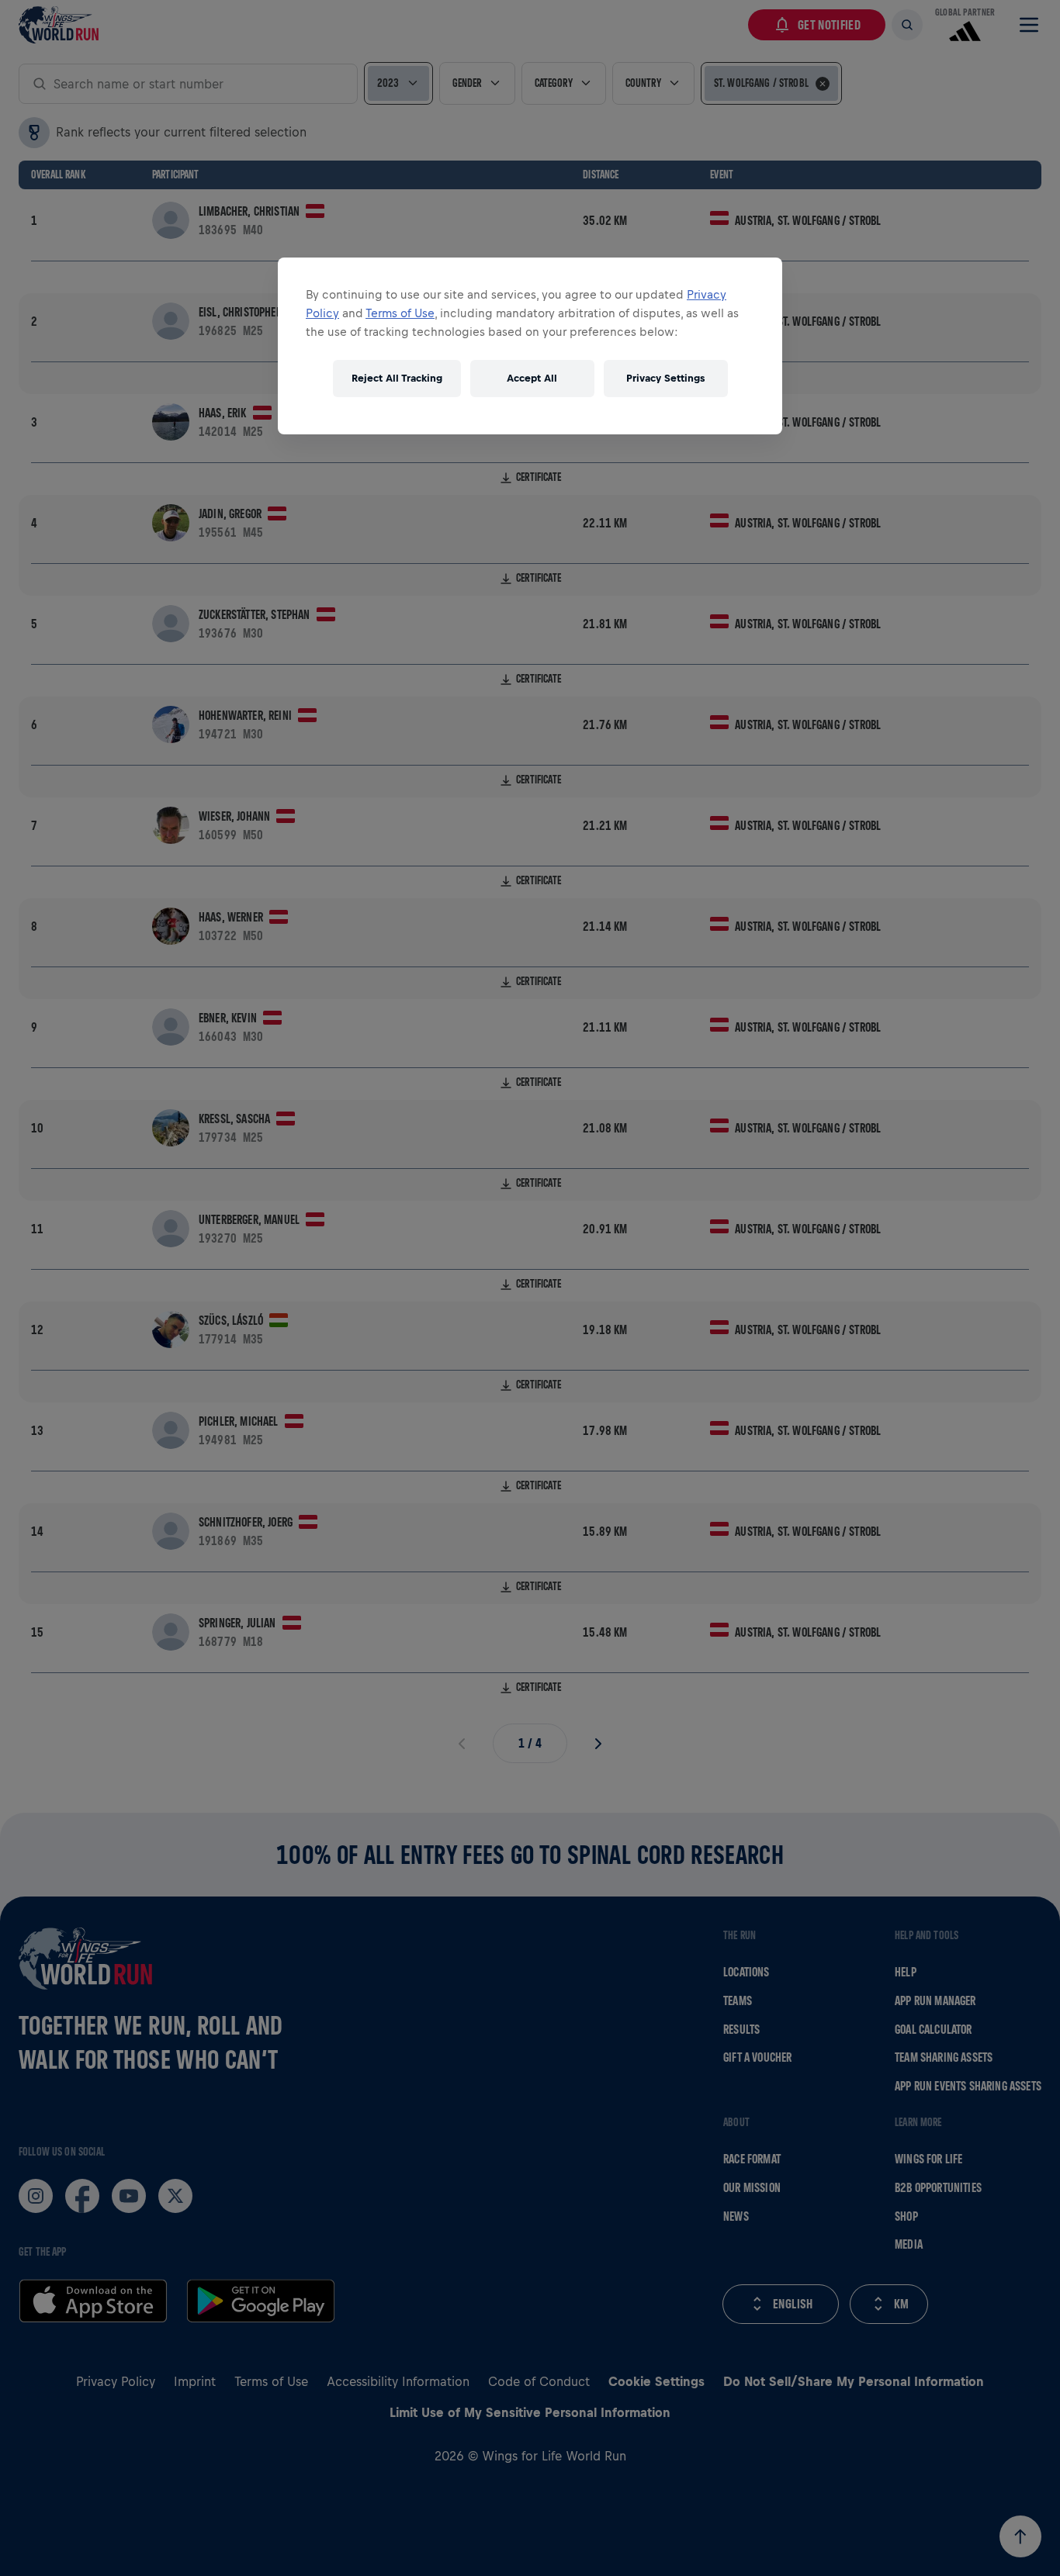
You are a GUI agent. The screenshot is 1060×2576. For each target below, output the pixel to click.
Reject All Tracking (397, 378)
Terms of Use (400, 313)
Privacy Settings (665, 378)
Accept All (532, 378)
